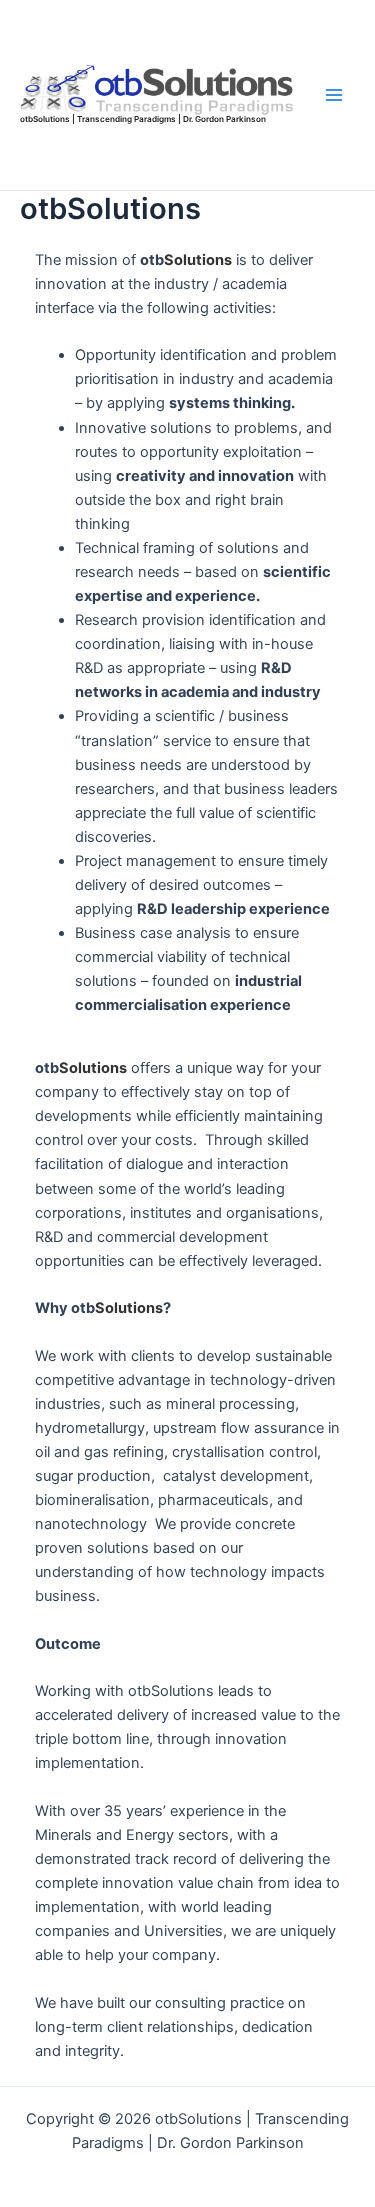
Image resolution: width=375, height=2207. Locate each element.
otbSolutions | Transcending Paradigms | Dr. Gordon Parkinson (143, 119)
